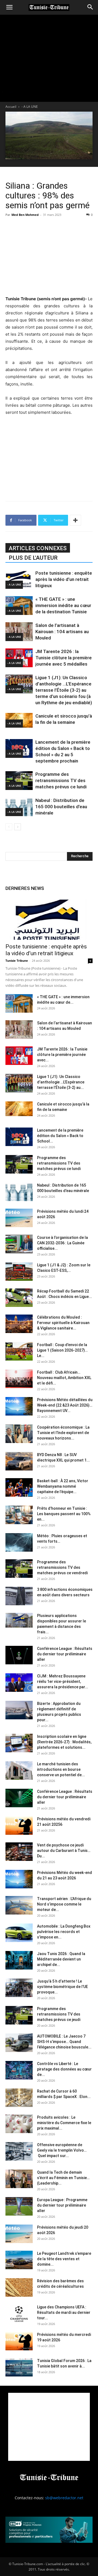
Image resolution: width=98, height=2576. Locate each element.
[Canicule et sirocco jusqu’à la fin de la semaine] (19, 1109)
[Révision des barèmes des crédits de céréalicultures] (19, 2288)
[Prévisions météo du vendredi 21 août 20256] (19, 1826)
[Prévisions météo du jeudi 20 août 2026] (19, 2234)
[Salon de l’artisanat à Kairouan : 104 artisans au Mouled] (19, 632)
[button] (9, 7)
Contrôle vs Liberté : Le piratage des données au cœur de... (64, 2069)
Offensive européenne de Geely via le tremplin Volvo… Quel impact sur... (62, 2150)
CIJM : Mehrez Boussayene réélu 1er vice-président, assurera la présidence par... (63, 1681)
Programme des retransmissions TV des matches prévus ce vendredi (62, 1567)
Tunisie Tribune (17, 961)
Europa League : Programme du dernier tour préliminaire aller (62, 2205)
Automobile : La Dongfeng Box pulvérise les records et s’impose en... (64, 1932)
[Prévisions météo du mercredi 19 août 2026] (19, 2341)
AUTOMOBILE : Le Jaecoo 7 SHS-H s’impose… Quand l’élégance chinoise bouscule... (64, 2042)
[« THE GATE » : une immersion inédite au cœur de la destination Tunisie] (19, 606)
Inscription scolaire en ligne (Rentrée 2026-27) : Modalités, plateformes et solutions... (64, 1742)
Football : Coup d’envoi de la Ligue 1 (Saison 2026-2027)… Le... (62, 1350)
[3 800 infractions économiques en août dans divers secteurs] (19, 1596)
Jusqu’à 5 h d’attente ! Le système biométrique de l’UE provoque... (62, 1987)
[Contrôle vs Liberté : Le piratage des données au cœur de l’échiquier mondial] (19, 2070)
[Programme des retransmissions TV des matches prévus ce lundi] (19, 781)
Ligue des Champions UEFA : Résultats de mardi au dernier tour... (64, 2312)
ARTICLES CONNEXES (38, 548)
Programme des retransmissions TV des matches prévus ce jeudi (59, 2014)
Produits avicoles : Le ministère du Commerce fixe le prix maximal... (64, 2123)
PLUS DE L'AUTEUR (33, 558)
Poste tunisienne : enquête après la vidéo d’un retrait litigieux (64, 579)
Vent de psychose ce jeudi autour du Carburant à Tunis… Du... (64, 1851)
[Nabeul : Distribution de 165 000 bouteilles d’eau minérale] (19, 807)
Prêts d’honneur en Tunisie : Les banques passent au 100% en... (64, 1514)
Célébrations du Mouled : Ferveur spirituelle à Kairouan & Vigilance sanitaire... (63, 1323)
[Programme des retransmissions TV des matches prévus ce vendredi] (19, 1569)
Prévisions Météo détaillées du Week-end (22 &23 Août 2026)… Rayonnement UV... (65, 1405)
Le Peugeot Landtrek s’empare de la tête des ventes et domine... (64, 2259)
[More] (75, 520)
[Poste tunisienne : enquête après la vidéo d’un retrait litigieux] (19, 579)
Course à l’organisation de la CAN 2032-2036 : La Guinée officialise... (62, 1243)
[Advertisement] (49, 256)
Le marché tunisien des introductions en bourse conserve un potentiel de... (61, 1769)
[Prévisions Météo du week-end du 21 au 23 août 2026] (19, 1879)
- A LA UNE (30, 107)
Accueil (11, 107)
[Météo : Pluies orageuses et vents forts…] (19, 1543)
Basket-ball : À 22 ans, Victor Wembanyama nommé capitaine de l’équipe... (63, 1486)
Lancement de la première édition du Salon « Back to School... (60, 1136)
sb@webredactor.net (64, 2498)
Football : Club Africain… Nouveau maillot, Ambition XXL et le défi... (64, 1378)
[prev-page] (9, 827)
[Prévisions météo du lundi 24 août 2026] (19, 1218)
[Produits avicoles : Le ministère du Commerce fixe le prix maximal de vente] (19, 2124)
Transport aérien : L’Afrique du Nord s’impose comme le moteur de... (64, 1904)
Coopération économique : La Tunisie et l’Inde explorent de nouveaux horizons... (63, 1433)
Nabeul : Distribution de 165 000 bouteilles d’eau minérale (61, 807)
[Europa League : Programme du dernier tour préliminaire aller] (19, 2206)
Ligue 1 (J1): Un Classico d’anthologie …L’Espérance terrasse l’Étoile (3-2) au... (61, 1082)
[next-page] (18, 827)
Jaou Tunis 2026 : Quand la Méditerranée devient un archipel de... (61, 1959)
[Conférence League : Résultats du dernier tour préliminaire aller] (19, 1655)
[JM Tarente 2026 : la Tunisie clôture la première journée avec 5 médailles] (19, 658)
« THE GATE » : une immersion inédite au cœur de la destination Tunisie (63, 605)
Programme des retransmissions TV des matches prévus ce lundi (61, 780)
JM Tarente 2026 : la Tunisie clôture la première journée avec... (62, 1055)
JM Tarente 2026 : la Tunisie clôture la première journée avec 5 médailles (64, 658)
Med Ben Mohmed (25, 215)
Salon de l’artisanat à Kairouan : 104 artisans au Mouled (62, 632)
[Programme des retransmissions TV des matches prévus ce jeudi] (19, 2015)
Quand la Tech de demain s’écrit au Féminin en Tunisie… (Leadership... (63, 2178)
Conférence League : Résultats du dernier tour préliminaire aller (65, 1654)
